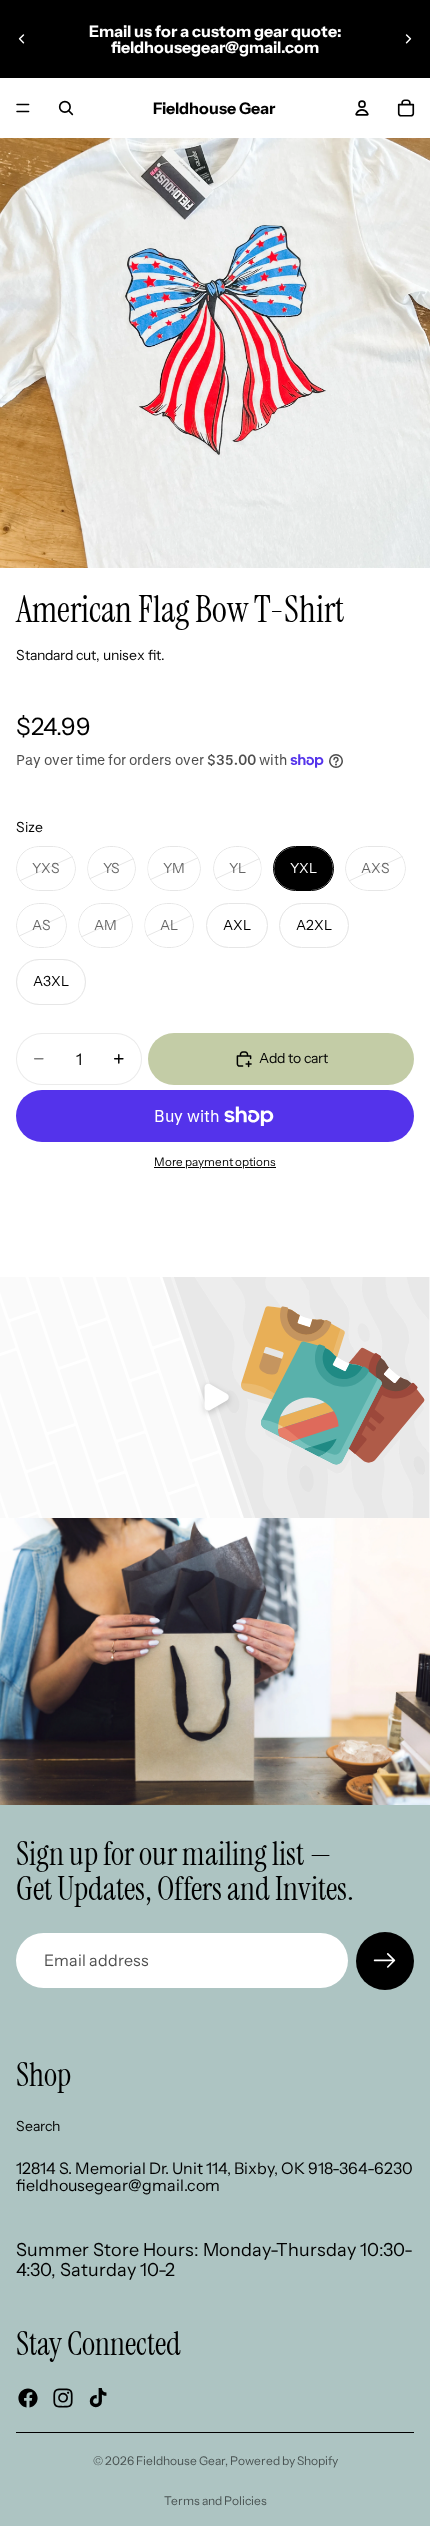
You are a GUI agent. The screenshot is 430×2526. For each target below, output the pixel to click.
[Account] (362, 108)
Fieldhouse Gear (180, 2460)
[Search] (66, 108)
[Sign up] (385, 1961)
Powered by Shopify (284, 2460)
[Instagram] (63, 2398)
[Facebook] (28, 2398)
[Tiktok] (98, 2398)
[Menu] (23, 108)
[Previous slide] (22, 39)
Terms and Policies (215, 2500)
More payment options (215, 1162)
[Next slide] (408, 39)
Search (38, 2125)
